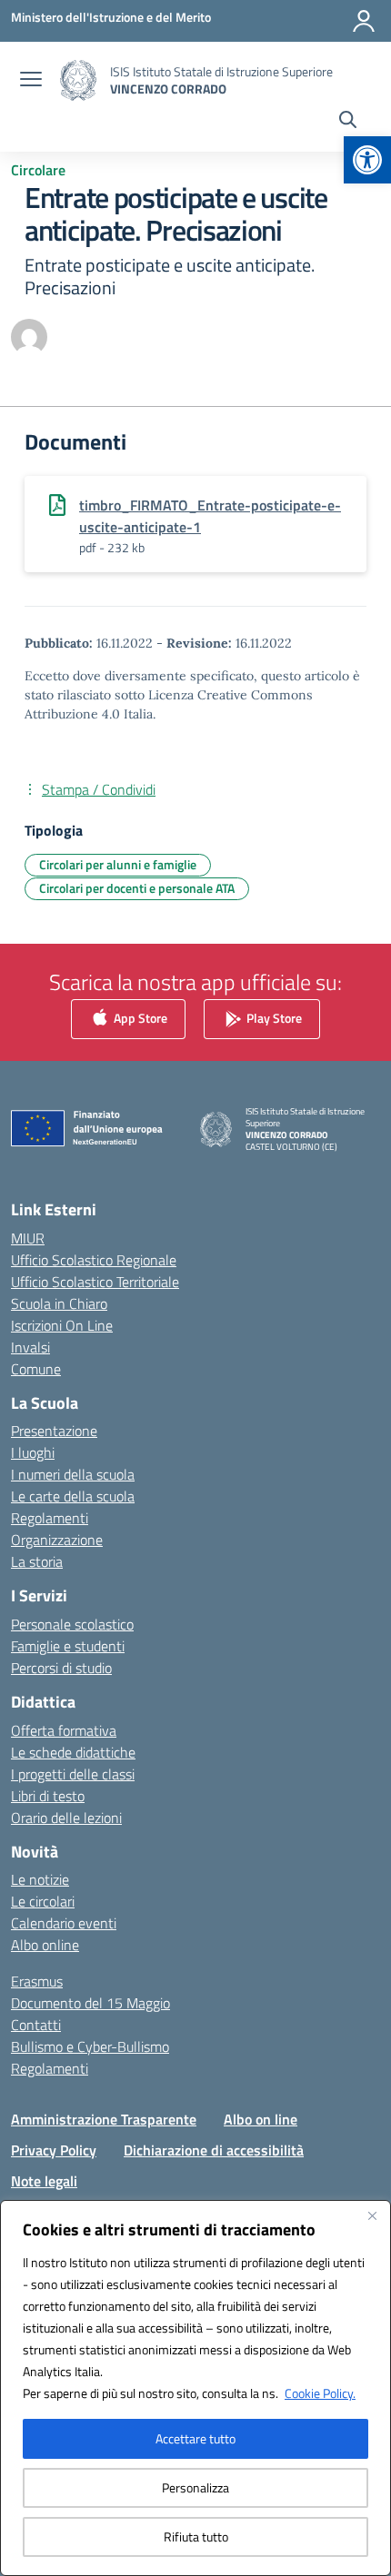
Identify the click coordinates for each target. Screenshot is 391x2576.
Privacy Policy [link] (54, 2150)
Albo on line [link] (261, 2119)
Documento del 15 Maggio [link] (90, 2003)
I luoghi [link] (33, 1452)
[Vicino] (372, 2215)
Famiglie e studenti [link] (68, 1646)
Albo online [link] (45, 1945)
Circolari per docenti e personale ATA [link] (137, 888)
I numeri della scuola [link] (73, 1474)
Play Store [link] (273, 1018)
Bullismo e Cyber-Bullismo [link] (90, 2046)
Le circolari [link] (43, 1901)
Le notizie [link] (40, 1879)
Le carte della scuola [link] (73, 1496)
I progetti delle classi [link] (73, 1774)
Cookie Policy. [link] (320, 2393)
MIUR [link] (28, 1238)
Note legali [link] (44, 2181)
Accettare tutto (195, 2438)
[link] (367, 160)
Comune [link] (36, 1369)
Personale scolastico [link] (72, 1624)
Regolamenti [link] (50, 1518)
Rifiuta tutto (196, 2536)
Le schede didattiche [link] (73, 1752)
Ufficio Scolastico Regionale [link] (94, 1260)
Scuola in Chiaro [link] (59, 1303)
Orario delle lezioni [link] (66, 1818)
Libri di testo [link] (48, 1796)
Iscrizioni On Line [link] (62, 1325)
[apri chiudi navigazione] (31, 81)
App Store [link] (139, 1018)
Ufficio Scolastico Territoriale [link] (95, 1282)
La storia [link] (37, 1561)
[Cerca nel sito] (348, 122)
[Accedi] (364, 21)
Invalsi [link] (30, 1347)
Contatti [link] (36, 2025)
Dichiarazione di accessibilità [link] (214, 2150)
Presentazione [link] (54, 1431)
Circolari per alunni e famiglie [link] (118, 864)
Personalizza (195, 2487)
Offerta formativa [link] (64, 1730)
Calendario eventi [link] (64, 1923)
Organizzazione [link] (57, 1540)
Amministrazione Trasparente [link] (104, 2119)
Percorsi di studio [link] (61, 1668)
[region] (195, 2388)
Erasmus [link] (37, 1981)
